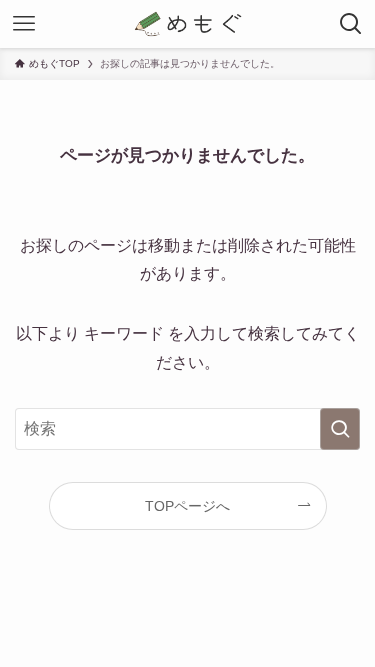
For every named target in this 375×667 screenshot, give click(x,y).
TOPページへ (187, 506)
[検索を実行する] (340, 429)
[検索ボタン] (351, 24)
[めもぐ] (188, 24)
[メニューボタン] (24, 24)
